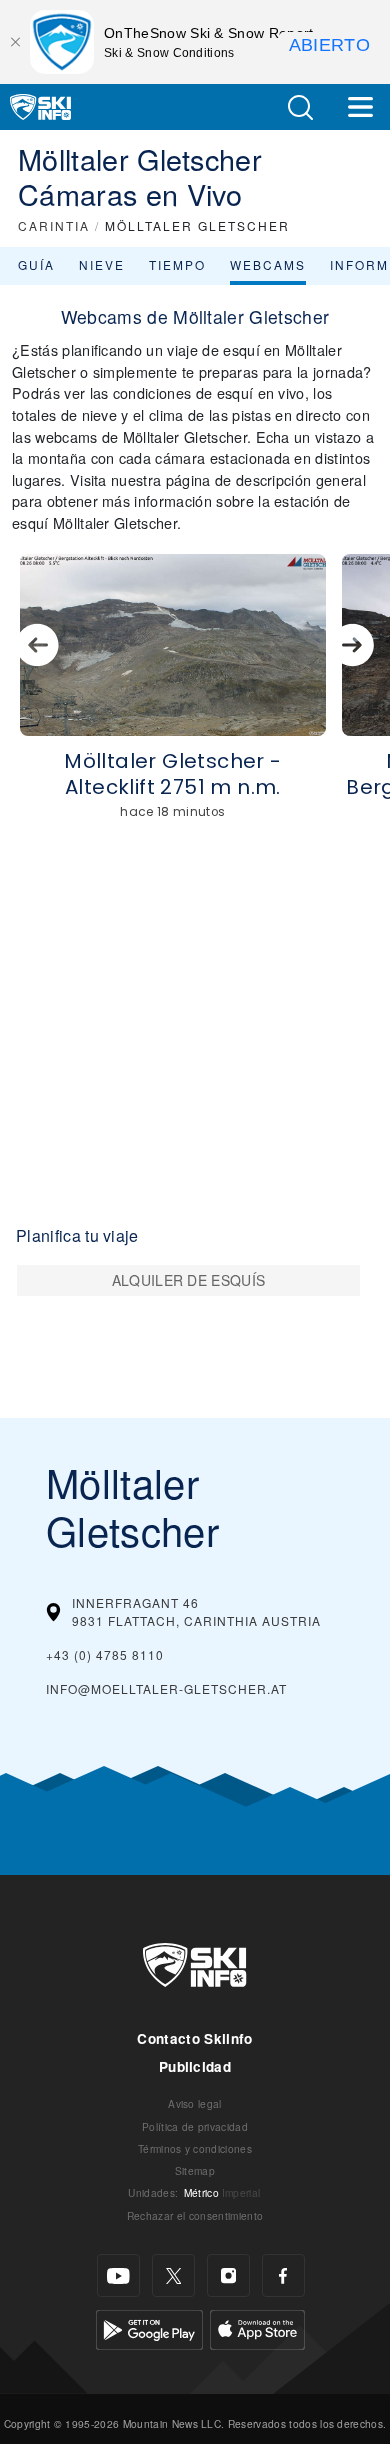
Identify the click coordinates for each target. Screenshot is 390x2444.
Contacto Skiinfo (194, 2038)
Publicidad (195, 2066)
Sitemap (195, 2170)
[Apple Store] (257, 2327)
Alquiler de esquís (189, 1280)
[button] (300, 107)
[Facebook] (283, 2275)
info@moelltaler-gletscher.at (166, 1688)
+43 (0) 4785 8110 (105, 1654)
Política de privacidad (195, 2126)
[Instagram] (228, 2275)
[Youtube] (118, 2275)
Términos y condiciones (195, 2148)
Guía (36, 264)
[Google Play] (149, 2327)
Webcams (268, 264)
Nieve (102, 264)
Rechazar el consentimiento (195, 2215)
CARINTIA (54, 225)
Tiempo (177, 264)
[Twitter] (173, 2275)
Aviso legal (195, 2103)
